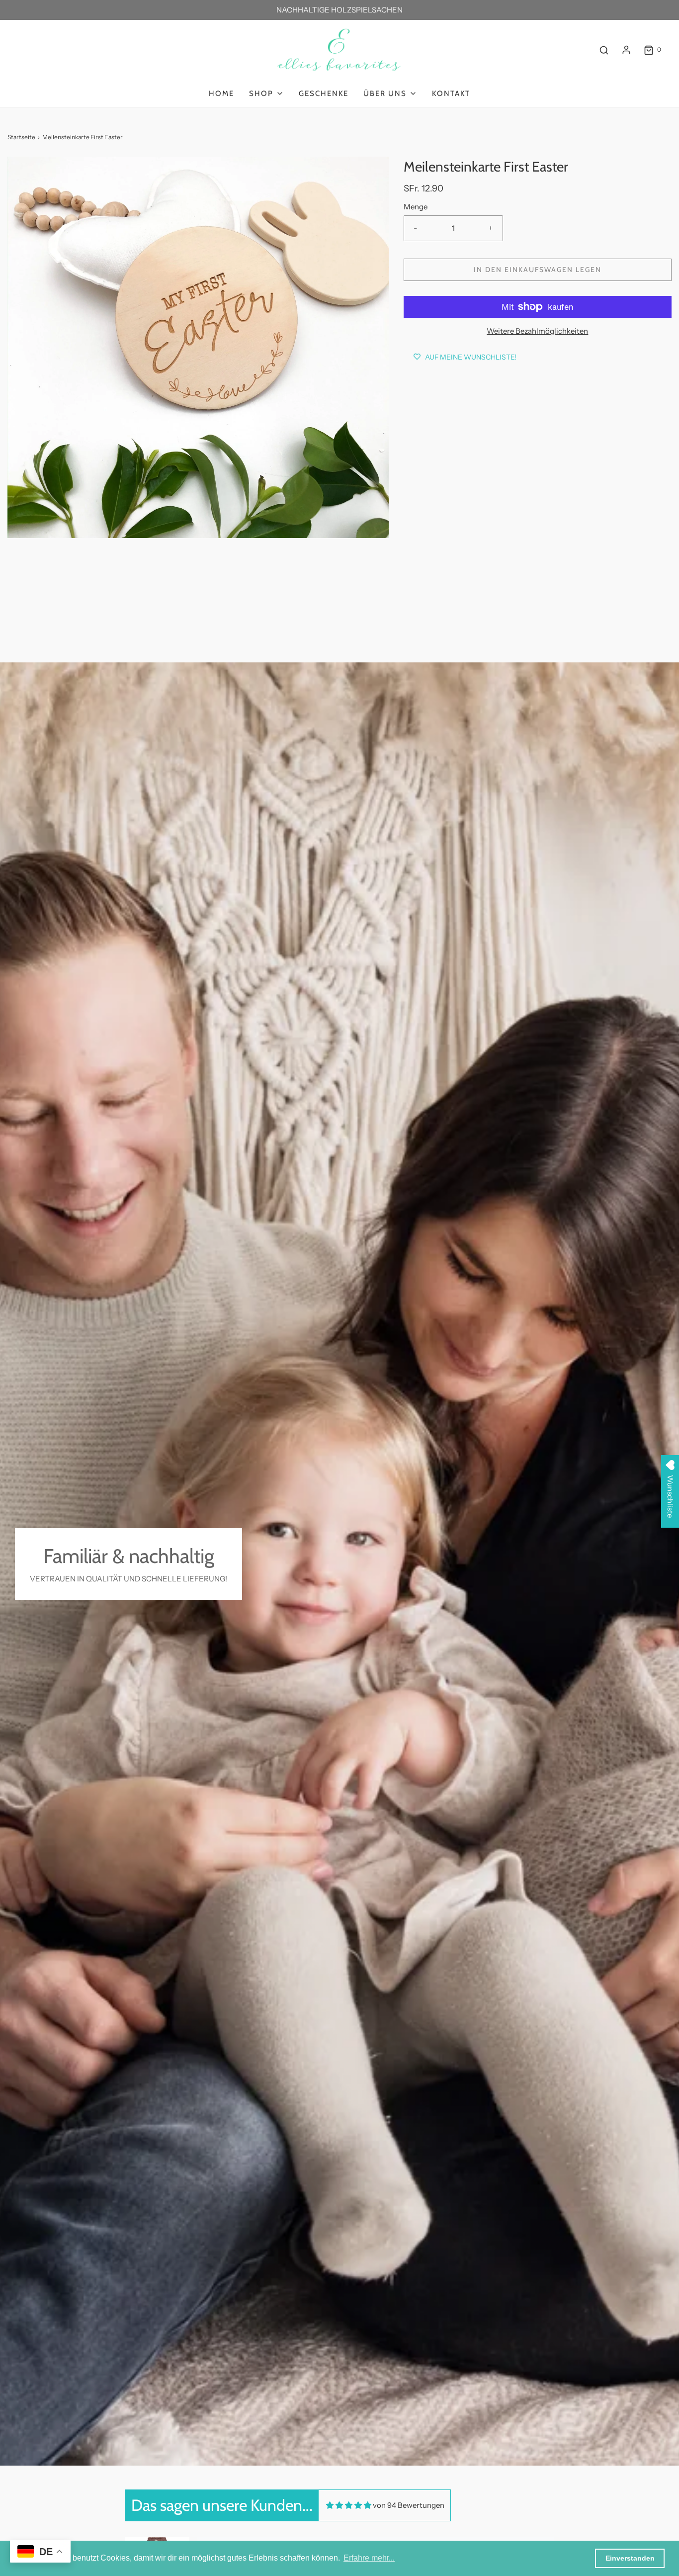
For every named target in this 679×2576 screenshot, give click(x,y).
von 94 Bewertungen (409, 2505)
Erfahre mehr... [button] (369, 2558)
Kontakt (451, 93)
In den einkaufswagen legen (538, 270)
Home (221, 93)
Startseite (21, 137)
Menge (416, 207)
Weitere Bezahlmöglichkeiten (537, 331)
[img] (349, 2505)
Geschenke (324, 93)
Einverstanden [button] (630, 2558)
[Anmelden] (626, 50)
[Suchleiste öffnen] (604, 50)
